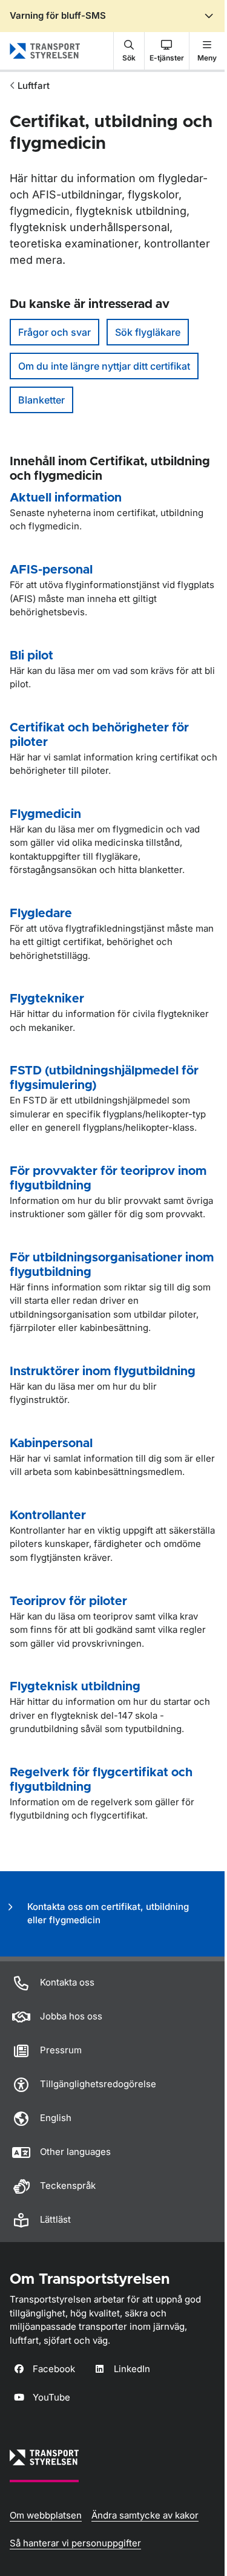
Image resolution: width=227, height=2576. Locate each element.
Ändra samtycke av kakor (145, 2515)
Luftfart (34, 86)
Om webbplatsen (46, 2515)
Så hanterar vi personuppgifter (75, 2543)
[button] (129, 51)
